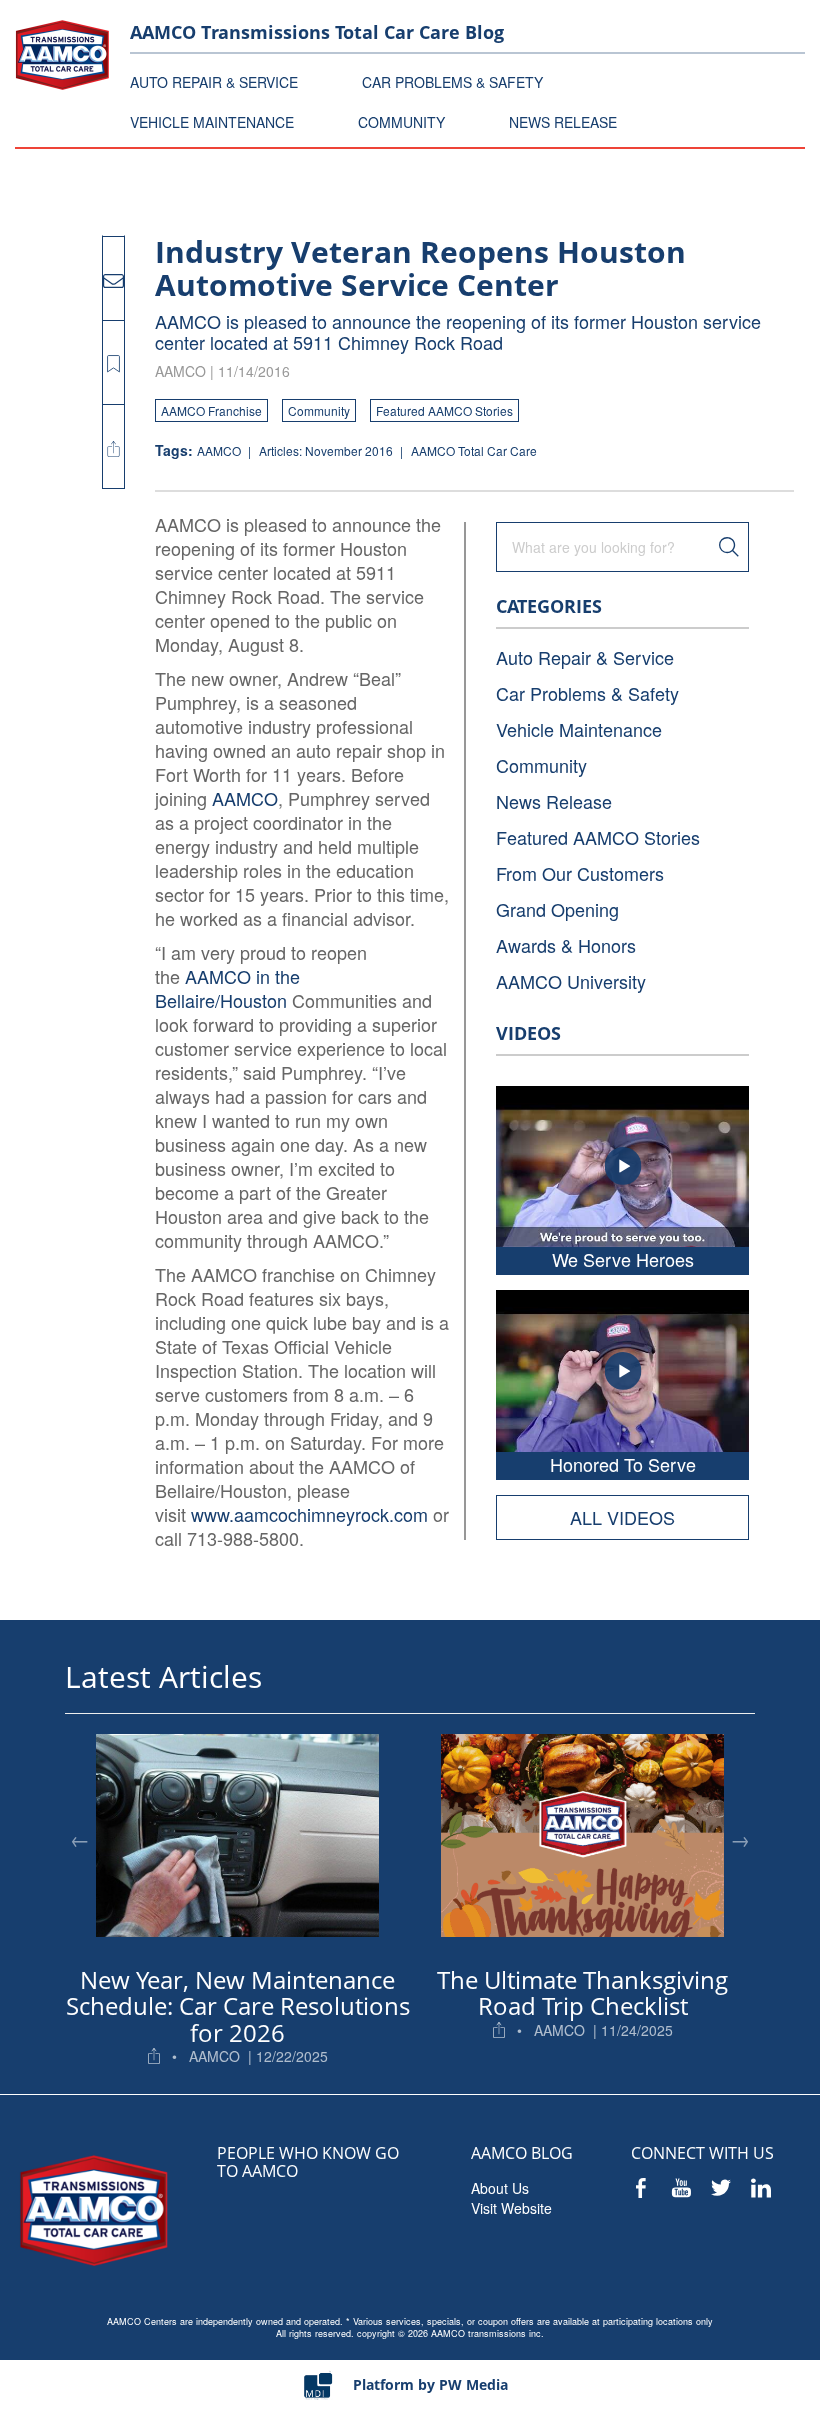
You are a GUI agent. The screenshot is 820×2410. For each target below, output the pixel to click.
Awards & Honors (566, 945)
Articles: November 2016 (327, 450)
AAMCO (220, 450)
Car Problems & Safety (587, 693)
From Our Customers (580, 873)
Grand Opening (557, 909)
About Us (500, 2188)
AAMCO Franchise (211, 410)
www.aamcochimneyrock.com (309, 1514)
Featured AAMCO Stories (444, 410)
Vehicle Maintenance (579, 729)
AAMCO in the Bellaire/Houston (227, 988)
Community (319, 410)
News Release (554, 801)
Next (740, 1839)
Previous (80, 1839)
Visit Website (511, 2208)
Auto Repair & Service (585, 657)
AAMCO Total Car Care (474, 450)
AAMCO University (571, 981)
